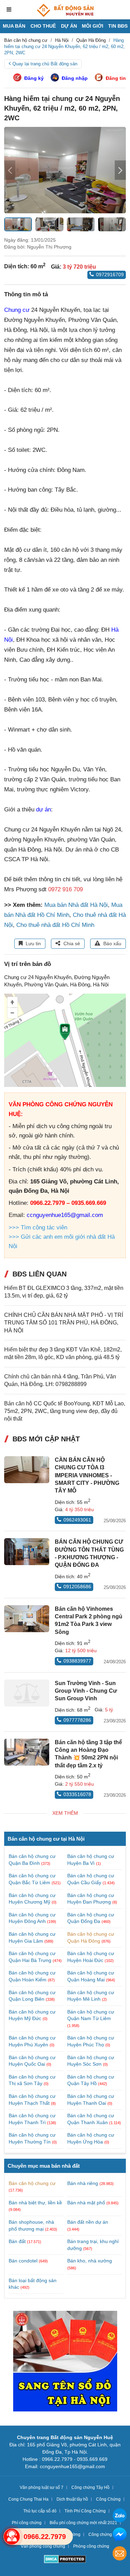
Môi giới (93, 26)
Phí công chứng (27, 2523)
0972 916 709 (66, 889)
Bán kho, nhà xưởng (90, 2261)
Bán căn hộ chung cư (32, 2183)
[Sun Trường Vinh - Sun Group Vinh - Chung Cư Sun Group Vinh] (27, 1693)
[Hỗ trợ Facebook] (120, 2535)
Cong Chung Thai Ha (28, 2499)
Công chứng (100, 2535)
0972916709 (110, 275)
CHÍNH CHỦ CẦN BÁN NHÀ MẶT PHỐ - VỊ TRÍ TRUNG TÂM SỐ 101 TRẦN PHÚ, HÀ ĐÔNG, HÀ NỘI (64, 1323)
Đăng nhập (75, 78)
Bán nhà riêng (83, 2183)
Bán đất (17, 2241)
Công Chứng (108, 2499)
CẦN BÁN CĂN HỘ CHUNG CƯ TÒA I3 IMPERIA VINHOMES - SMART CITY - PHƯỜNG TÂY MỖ (87, 1475)
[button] (120, 170)
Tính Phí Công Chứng (85, 2511)
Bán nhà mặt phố (86, 2203)
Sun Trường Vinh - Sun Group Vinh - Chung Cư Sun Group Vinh (86, 1691)
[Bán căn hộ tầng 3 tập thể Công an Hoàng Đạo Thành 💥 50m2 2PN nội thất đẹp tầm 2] (27, 1752)
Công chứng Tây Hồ (90, 2487)
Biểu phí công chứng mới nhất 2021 (83, 2523)
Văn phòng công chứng (43, 2546)
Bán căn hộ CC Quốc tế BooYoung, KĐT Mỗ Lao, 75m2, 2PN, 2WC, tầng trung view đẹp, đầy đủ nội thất (65, 1411)
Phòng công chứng (91, 2546)
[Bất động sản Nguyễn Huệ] (65, 10)
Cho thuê (43, 26)
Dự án (69, 26)
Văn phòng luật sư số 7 (42, 2487)
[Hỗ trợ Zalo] (120, 2516)
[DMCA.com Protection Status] (65, 2560)
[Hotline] (12, 2537)
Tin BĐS (118, 26)
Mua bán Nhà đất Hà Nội (76, 905)
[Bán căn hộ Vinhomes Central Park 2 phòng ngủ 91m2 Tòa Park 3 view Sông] (27, 1619)
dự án (44, 810)
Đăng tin (116, 78)
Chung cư (17, 310)
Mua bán (14, 26)
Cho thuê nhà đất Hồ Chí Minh (55, 925)
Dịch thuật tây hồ (72, 2499)
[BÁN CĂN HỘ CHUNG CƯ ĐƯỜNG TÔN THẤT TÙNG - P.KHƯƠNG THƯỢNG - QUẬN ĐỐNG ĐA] (27, 1552)
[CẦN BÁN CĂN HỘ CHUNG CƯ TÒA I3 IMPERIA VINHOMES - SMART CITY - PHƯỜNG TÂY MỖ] (27, 1470)
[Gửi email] (120, 2554)
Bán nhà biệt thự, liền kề (35, 2203)
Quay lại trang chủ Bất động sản (45, 64)
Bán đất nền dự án (88, 2222)
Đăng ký (34, 78)
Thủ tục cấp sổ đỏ (40, 2511)
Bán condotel (23, 2261)
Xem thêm (65, 1813)
